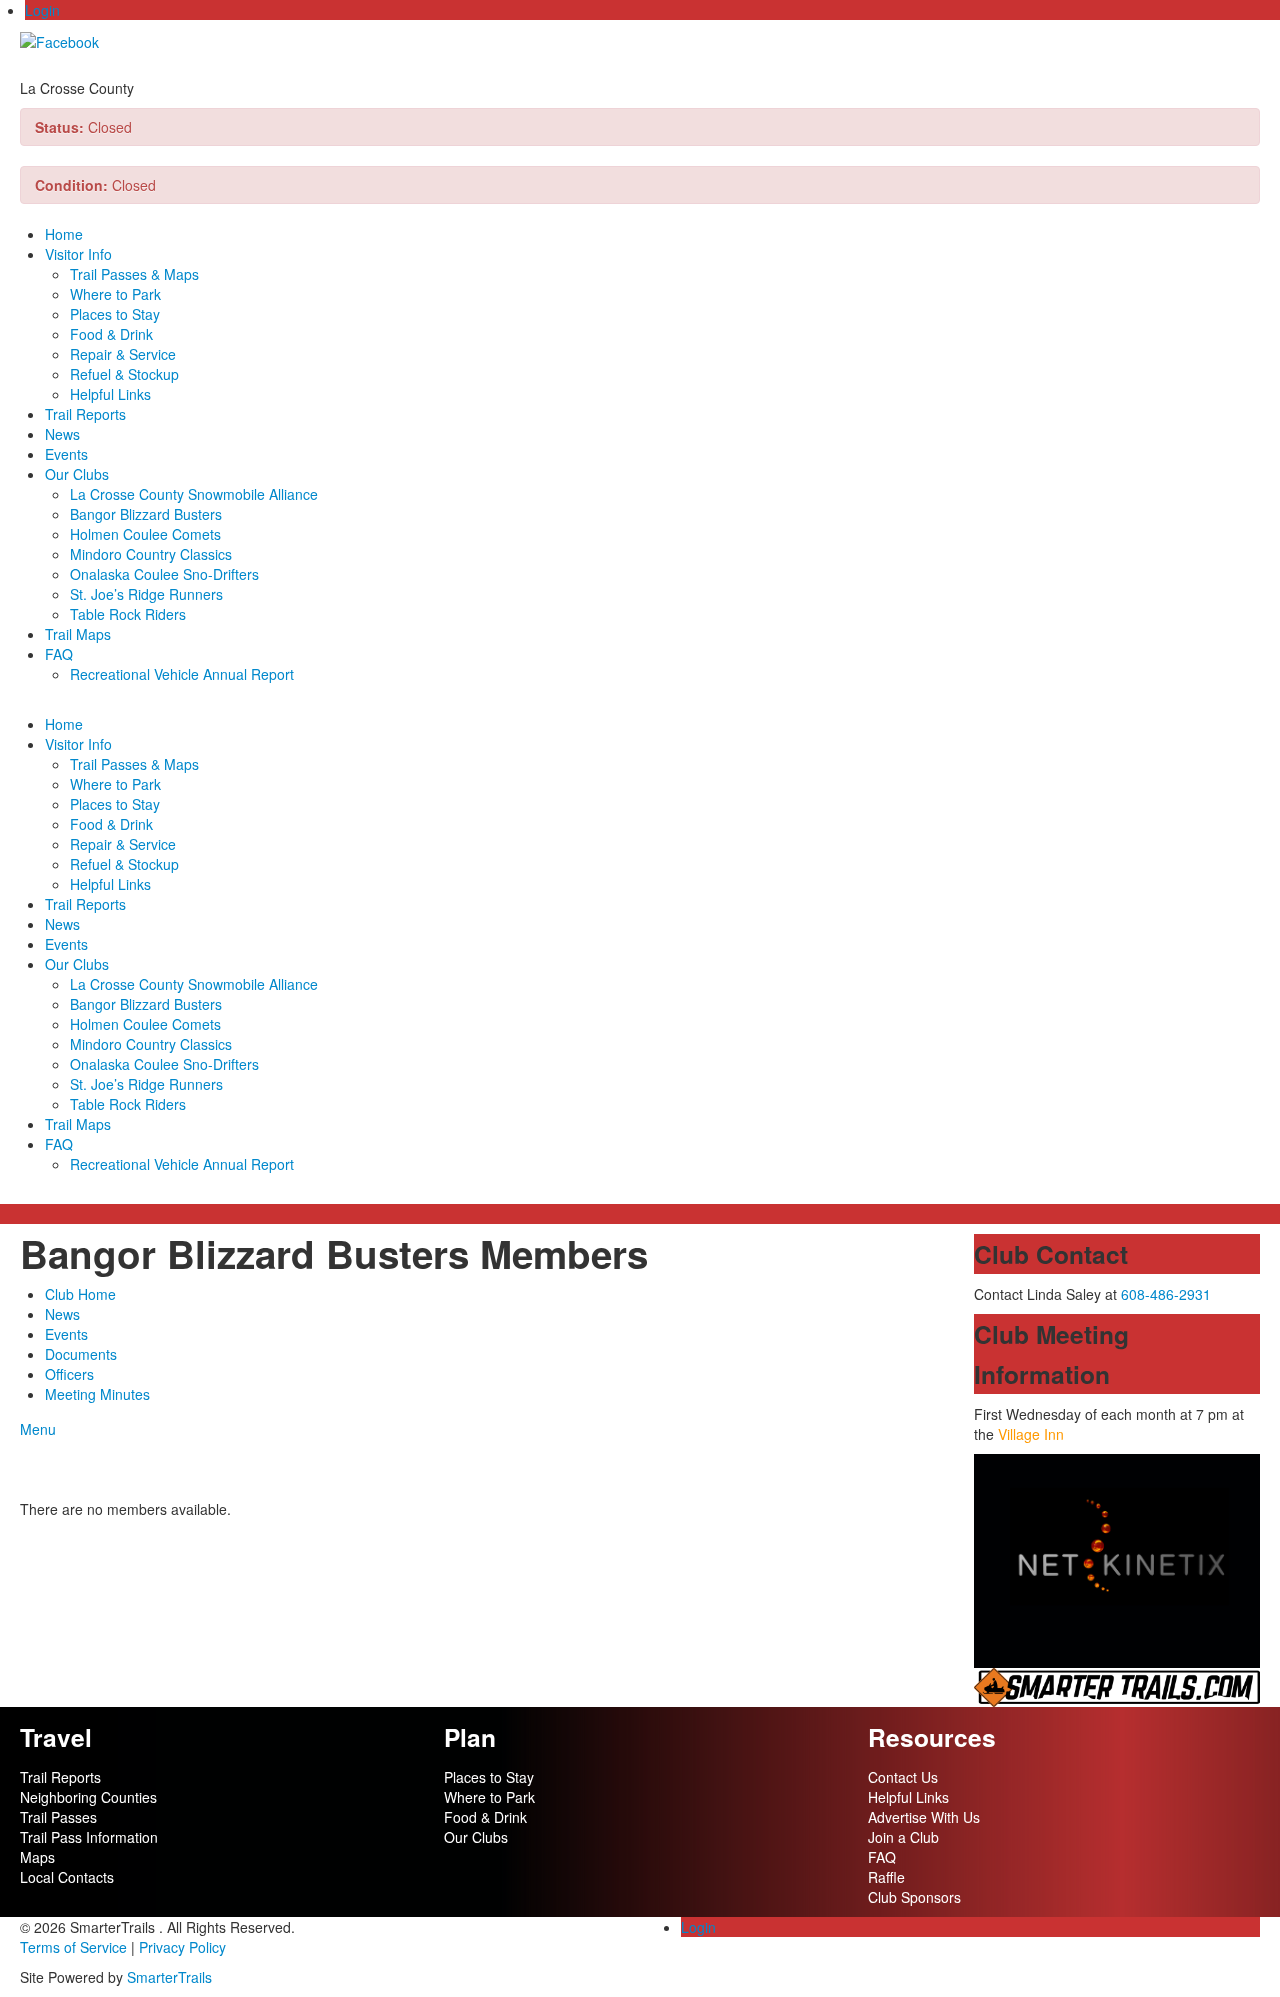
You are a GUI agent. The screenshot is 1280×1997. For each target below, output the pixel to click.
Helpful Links (110, 394)
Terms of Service (73, 1947)
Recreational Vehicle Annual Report (182, 674)
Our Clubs (77, 474)
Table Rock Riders (128, 614)
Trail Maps (78, 634)
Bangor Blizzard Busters (146, 514)
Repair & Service (123, 354)
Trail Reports (85, 414)
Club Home (80, 1294)
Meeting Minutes (97, 1394)
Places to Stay (115, 314)
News (62, 434)
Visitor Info (78, 254)
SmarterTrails (169, 1977)
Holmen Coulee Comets (145, 534)
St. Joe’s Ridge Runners (146, 594)
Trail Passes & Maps (134, 274)
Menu (38, 1429)
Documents (81, 1354)
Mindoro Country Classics (151, 554)
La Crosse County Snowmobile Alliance (194, 494)
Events (66, 454)
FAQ (59, 654)
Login (42, 10)
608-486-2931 (1166, 1294)
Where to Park (115, 294)
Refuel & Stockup (124, 374)
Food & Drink (111, 334)
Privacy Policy (182, 1947)
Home (64, 234)
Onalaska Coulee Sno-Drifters (164, 574)
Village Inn (1031, 1434)
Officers (69, 1374)
